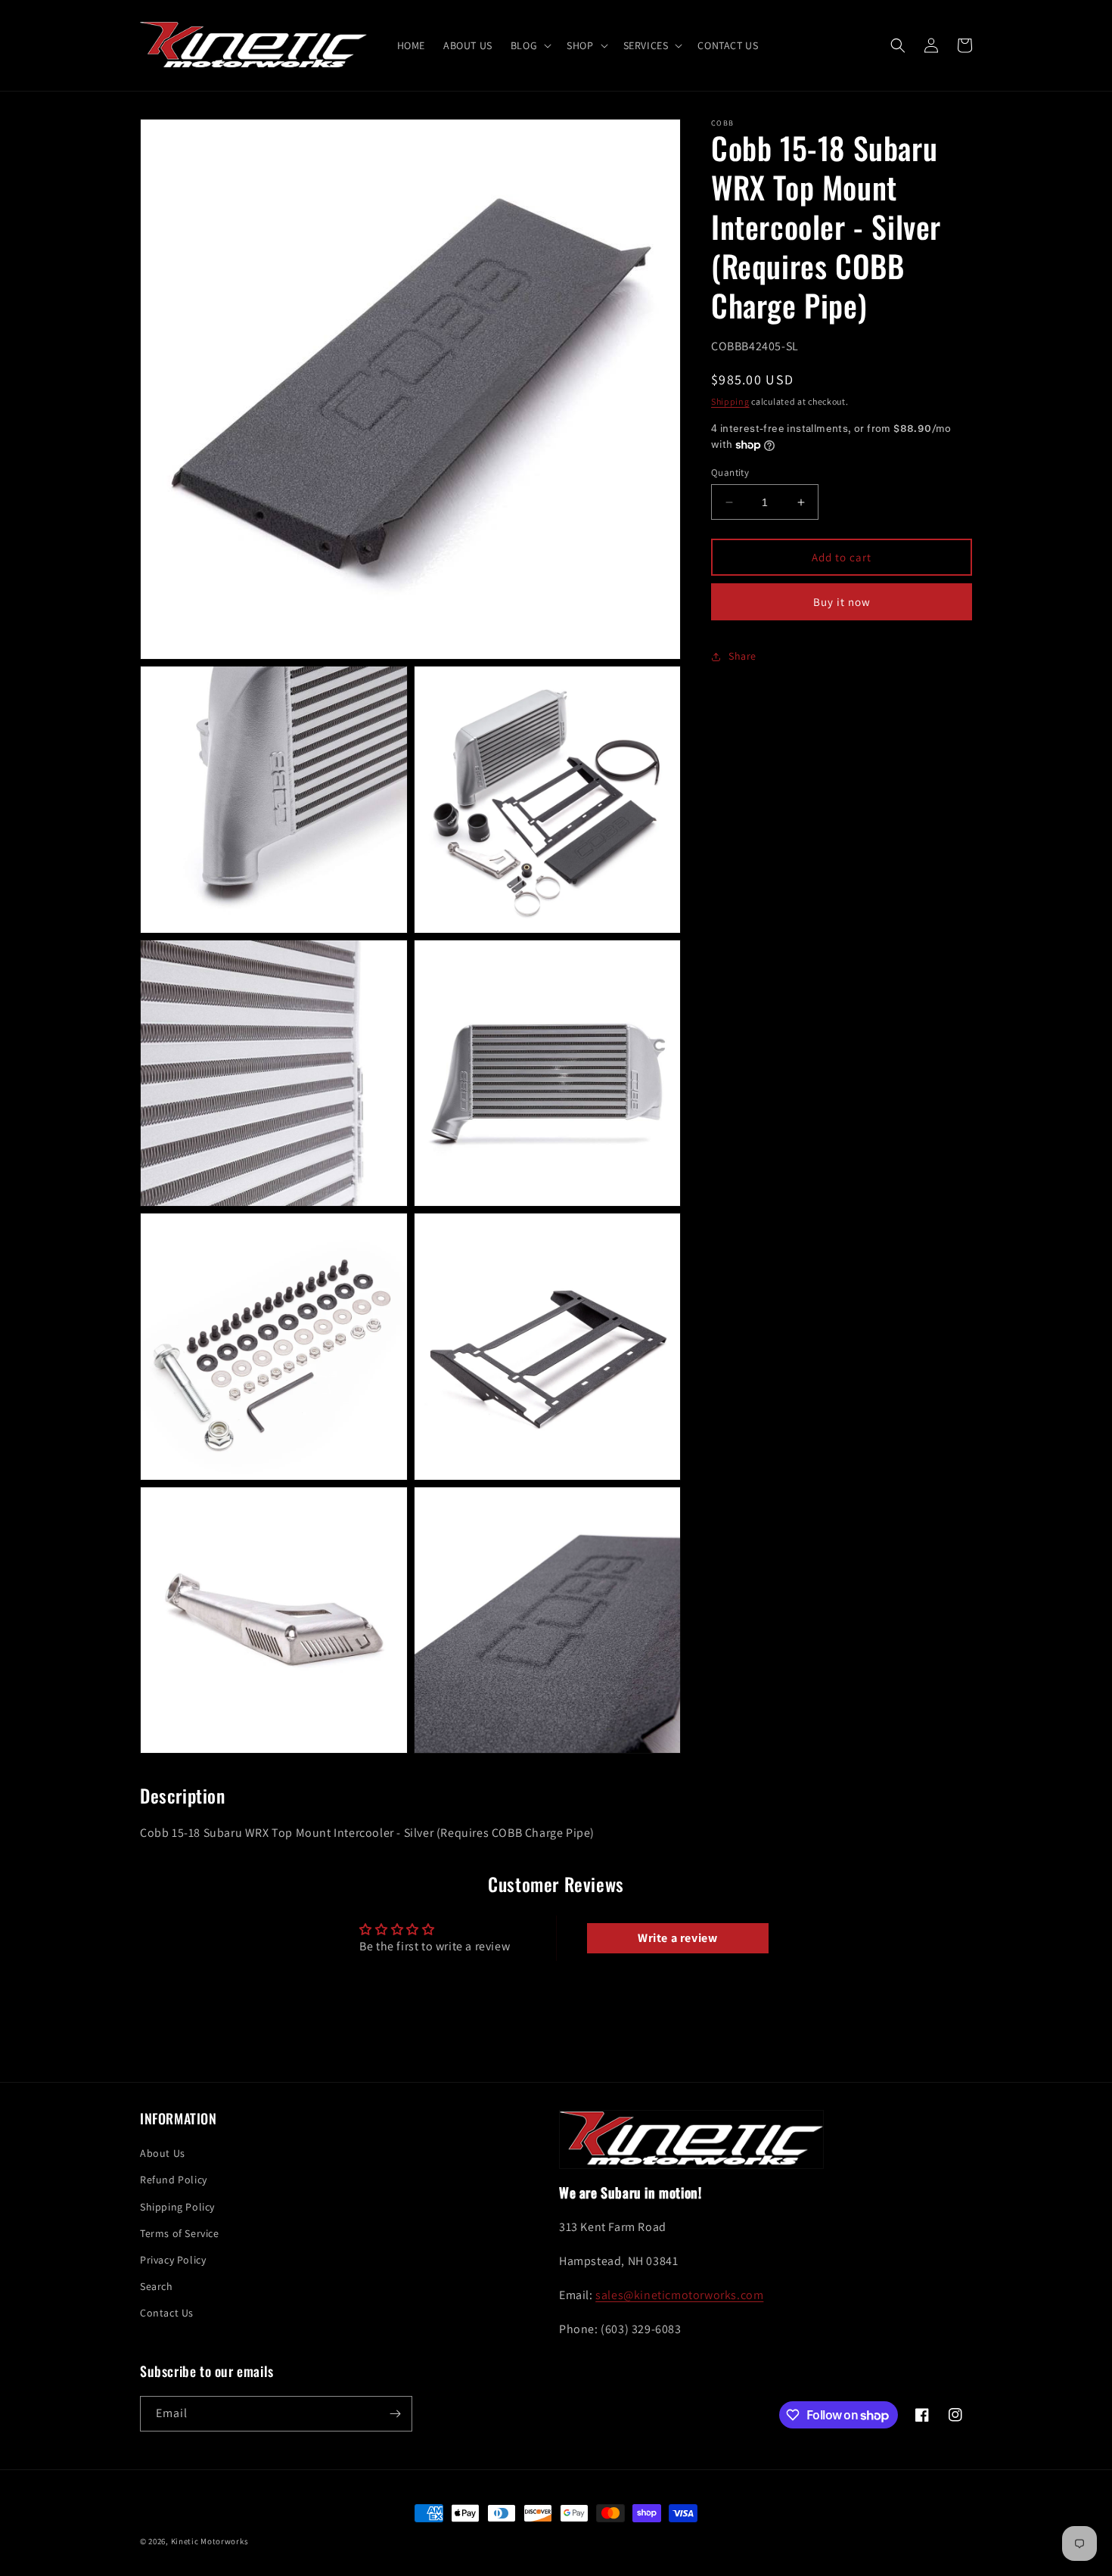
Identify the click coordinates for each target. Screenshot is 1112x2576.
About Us (163, 2153)
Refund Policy (174, 2180)
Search (157, 2286)
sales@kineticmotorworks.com (679, 2295)
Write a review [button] (677, 1938)
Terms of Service (180, 2233)
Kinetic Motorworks (210, 2541)
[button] (530, 45)
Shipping (730, 401)
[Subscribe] (395, 2414)
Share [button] (742, 656)
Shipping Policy (177, 2207)
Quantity (730, 472)
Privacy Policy (173, 2260)
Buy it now (842, 602)
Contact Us (167, 2313)
